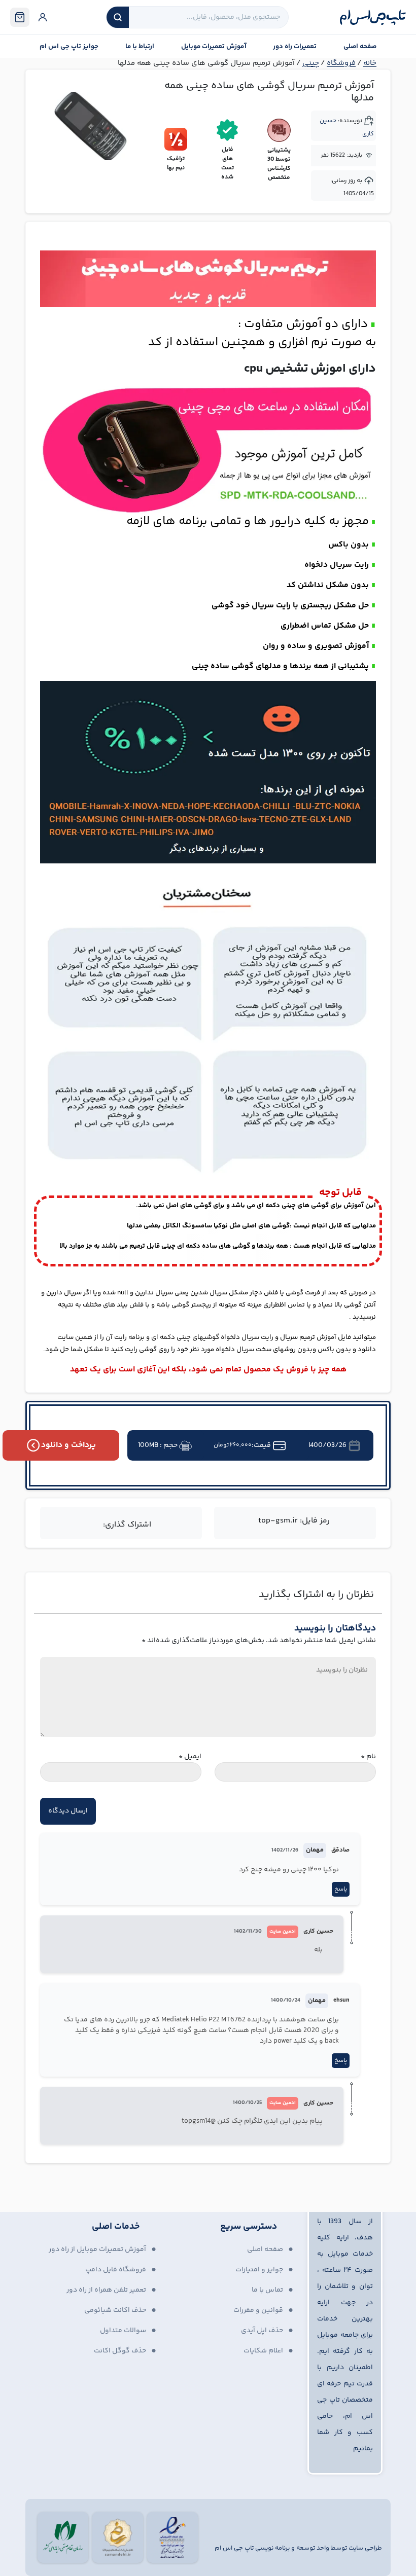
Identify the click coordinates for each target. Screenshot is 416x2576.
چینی (311, 63)
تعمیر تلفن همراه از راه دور (106, 2290)
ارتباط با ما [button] (140, 47)
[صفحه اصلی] (373, 17)
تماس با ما (267, 2290)
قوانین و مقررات (258, 2310)
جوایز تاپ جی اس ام (69, 47)
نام (368, 1757)
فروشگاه (341, 63)
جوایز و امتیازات (259, 2270)
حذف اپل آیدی (262, 2331)
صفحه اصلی (360, 47)
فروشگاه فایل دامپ (116, 2270)
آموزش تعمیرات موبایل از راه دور (97, 2250)
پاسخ (341, 1889)
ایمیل (190, 1757)
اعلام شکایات (263, 2351)
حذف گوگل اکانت (120, 2351)
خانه (370, 63)
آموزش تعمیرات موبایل (214, 47)
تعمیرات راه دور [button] (295, 47)
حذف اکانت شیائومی (115, 2310)
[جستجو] (118, 17)
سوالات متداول (123, 2331)
